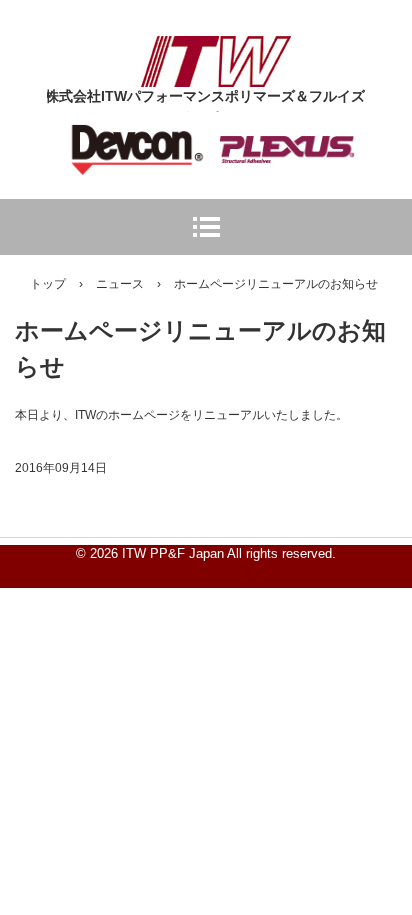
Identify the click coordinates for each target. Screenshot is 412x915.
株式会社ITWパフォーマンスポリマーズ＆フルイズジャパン (216, 54)
